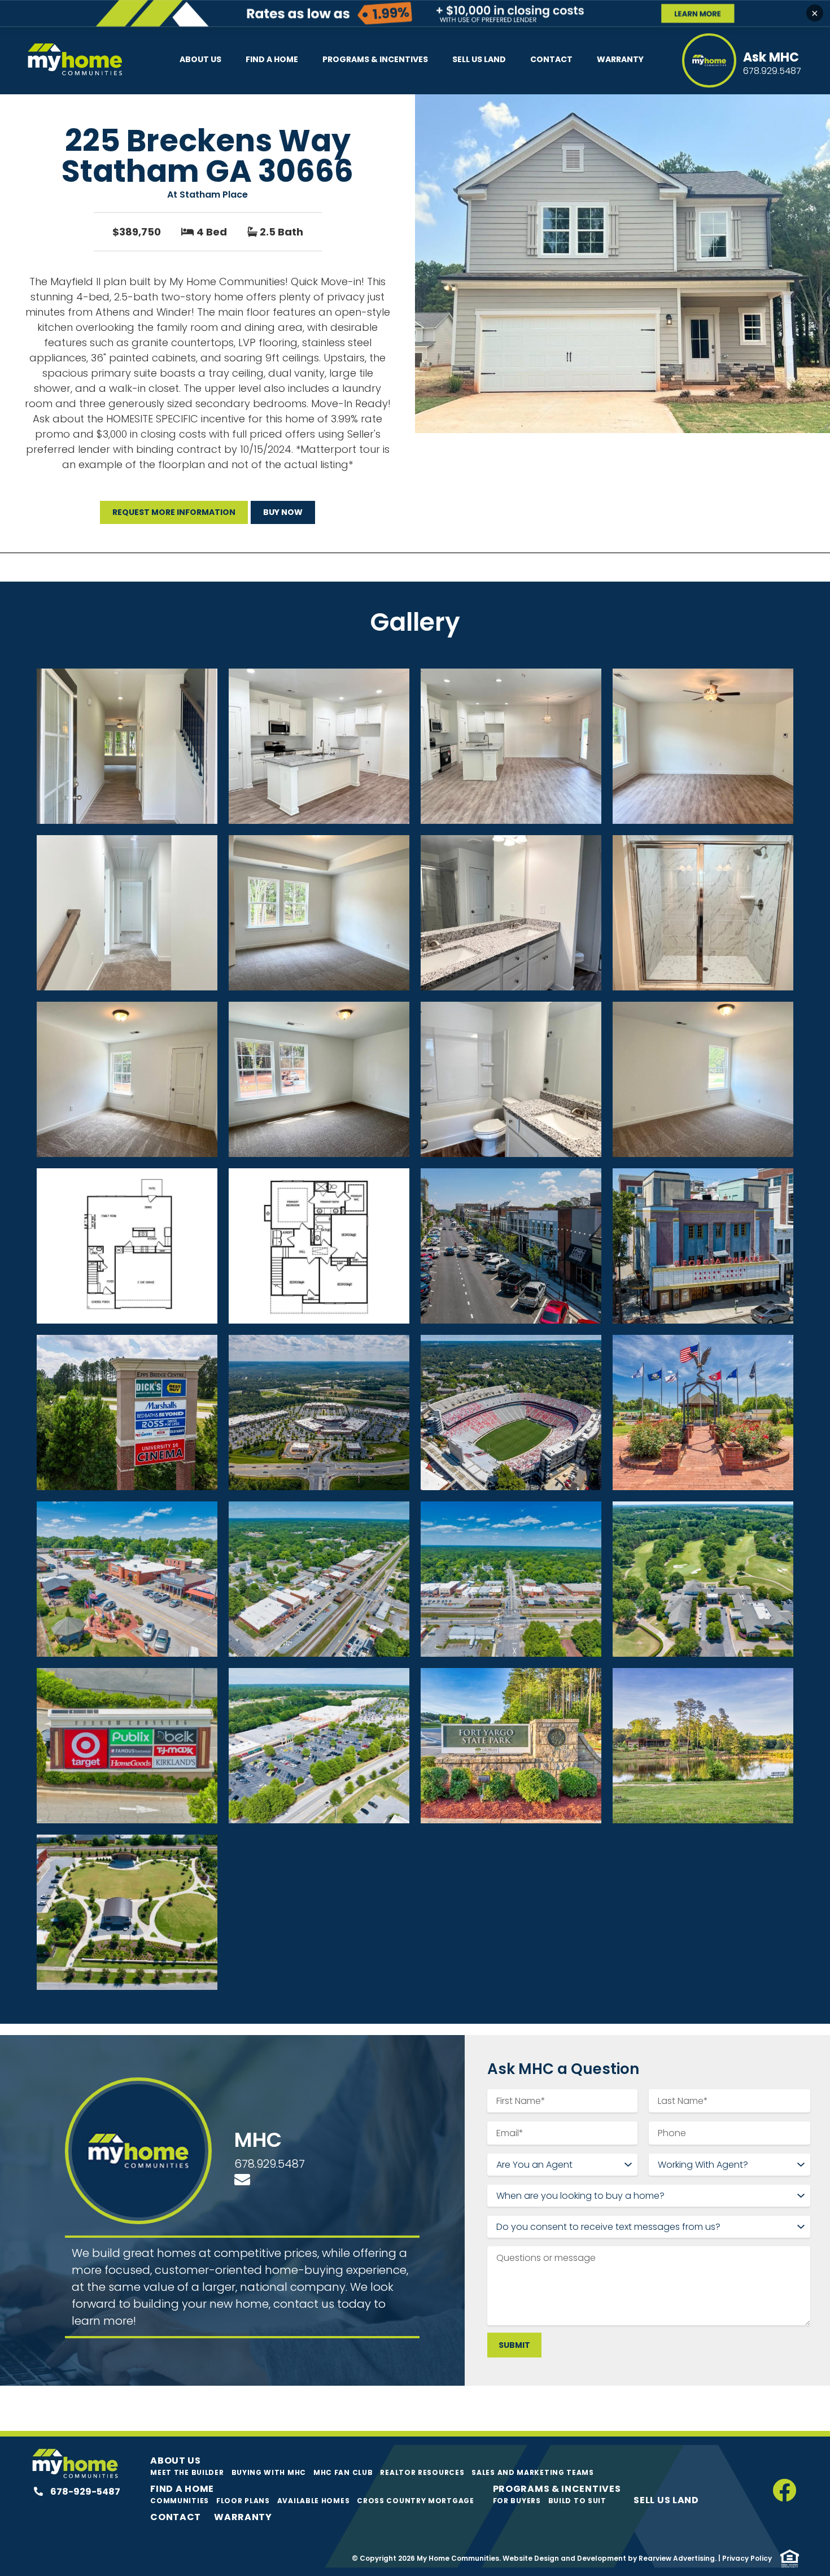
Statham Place (214, 195)
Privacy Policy (747, 2558)
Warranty (620, 59)
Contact (551, 59)
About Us (200, 59)
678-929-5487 (84, 2492)
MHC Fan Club (343, 2472)
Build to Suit (577, 2501)
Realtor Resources (422, 2472)
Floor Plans (243, 2501)
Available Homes (314, 2501)
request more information (174, 512)
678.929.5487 (270, 2164)
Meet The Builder (187, 2472)
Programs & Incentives (375, 59)
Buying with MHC (269, 2472)
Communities (180, 2501)
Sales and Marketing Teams (533, 2472)
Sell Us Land (479, 59)
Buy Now (283, 512)
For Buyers (517, 2501)
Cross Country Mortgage (415, 2501)
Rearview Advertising (677, 2558)
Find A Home (272, 59)
